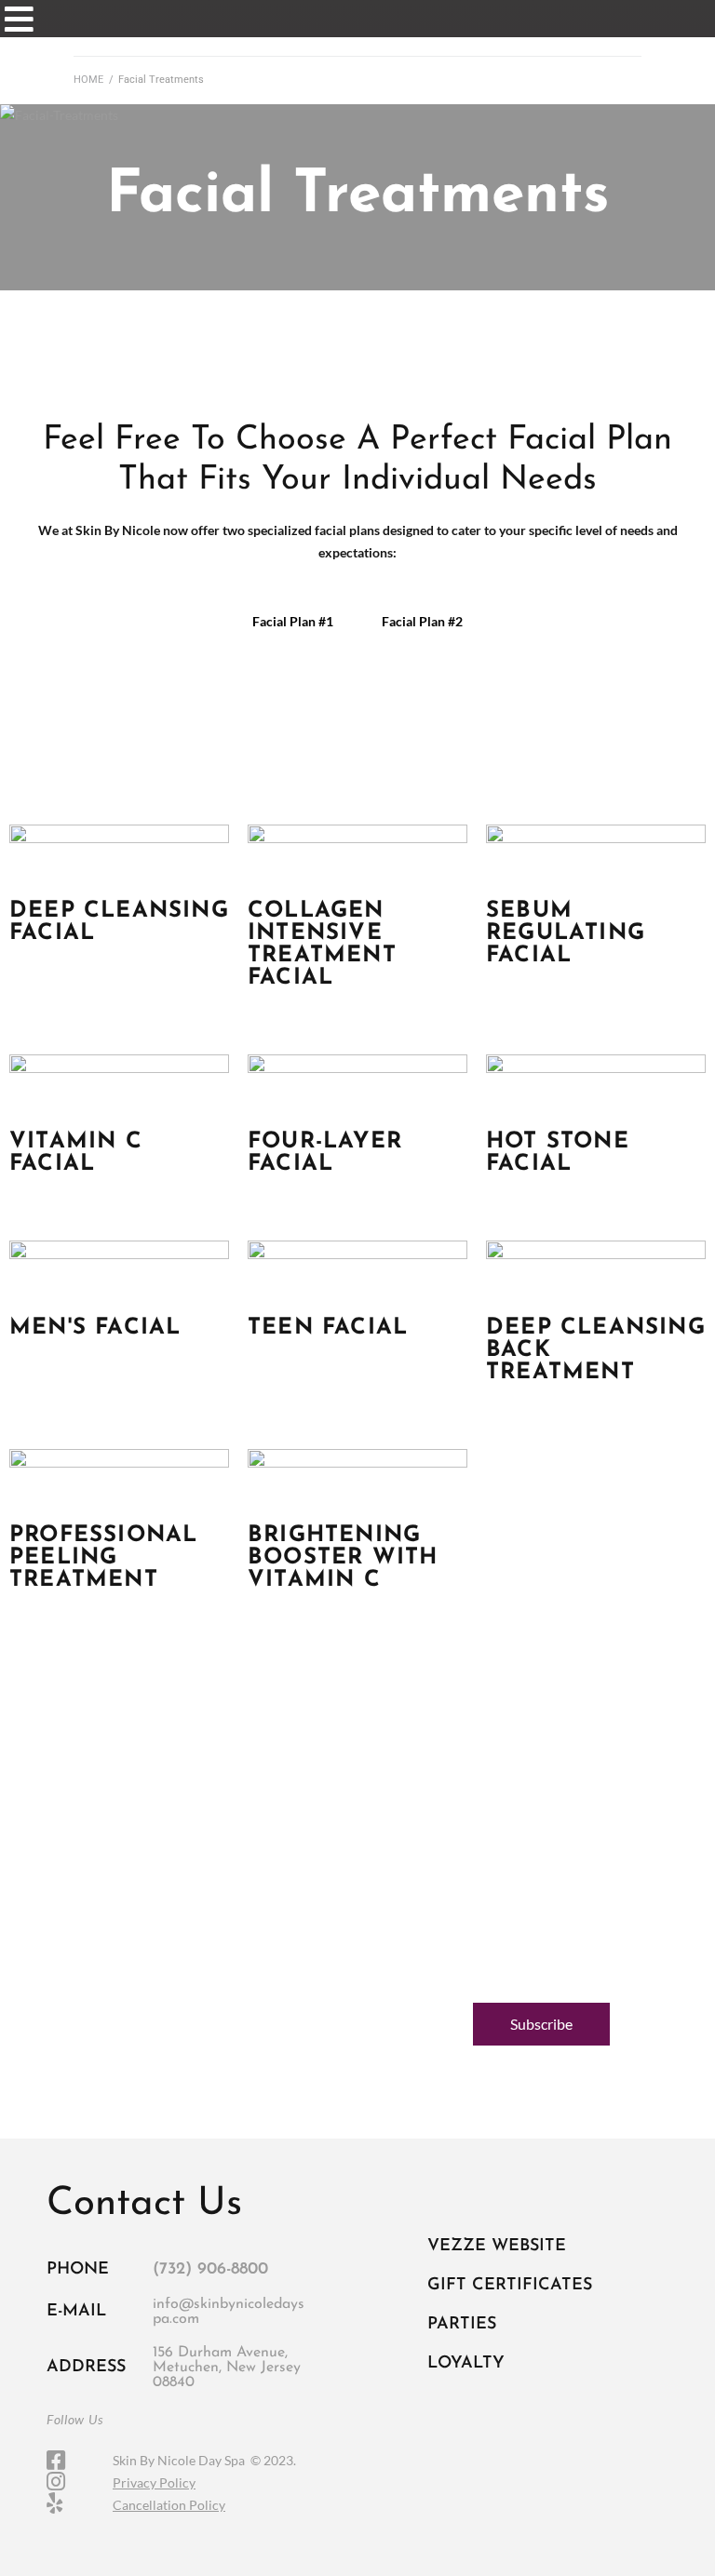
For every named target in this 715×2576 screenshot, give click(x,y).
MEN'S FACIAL (95, 1328)
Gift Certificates (510, 2286)
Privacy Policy (154, 2482)
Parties (462, 2325)
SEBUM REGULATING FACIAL (566, 933)
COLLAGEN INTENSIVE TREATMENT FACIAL (322, 945)
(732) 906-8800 (210, 2270)
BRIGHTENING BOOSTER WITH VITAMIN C (343, 1558)
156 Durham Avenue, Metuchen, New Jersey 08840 (227, 2368)
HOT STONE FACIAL (558, 1153)
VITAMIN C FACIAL (76, 1153)
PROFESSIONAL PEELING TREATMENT (103, 1558)
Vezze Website (497, 2247)
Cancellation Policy (169, 2505)
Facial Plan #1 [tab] (293, 621)
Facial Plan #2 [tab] (422, 621)
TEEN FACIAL (328, 1328)
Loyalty (466, 2364)
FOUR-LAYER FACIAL (325, 1153)
